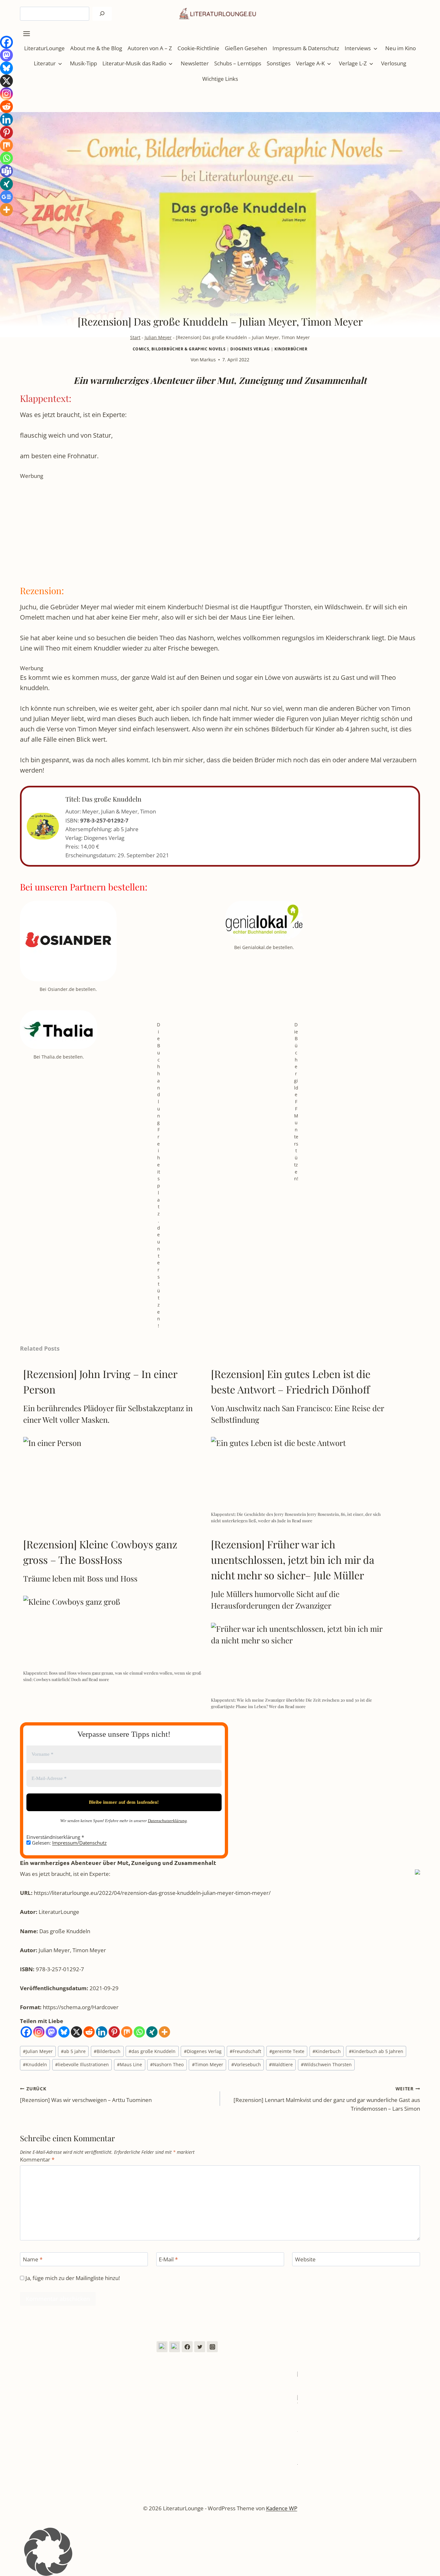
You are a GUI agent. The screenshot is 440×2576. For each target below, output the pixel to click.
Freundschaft (245, 2051)
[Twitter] (200, 2347)
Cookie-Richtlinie (198, 48)
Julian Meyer (158, 337)
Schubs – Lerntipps (238, 63)
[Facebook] (26, 2032)
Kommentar (37, 2160)
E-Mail (168, 2259)
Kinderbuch (327, 2051)
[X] (77, 2032)
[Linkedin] (102, 2032)
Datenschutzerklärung (167, 1821)
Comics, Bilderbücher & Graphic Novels (179, 349)
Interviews (358, 48)
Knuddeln (35, 2064)
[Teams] (6, 171)
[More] (164, 2032)
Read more (302, 1521)
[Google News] (6, 197)
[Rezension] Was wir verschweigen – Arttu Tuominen (86, 2095)
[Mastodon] (51, 2032)
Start (135, 337)
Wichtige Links (220, 79)
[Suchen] (102, 14)
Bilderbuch (107, 2051)
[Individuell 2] (175, 2347)
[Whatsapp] (139, 2032)
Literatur (45, 63)
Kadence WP (282, 2508)
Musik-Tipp (83, 63)
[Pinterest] (114, 2032)
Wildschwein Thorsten (326, 2064)
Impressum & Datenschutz (306, 48)
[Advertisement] (213, 525)
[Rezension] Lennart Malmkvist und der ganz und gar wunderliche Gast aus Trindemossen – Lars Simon (327, 2099)
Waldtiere (281, 2064)
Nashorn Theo (167, 2064)
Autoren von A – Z (150, 48)
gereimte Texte (287, 2051)
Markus (208, 360)
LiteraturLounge (44, 48)
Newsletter (195, 63)
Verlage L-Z (353, 63)
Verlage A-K (310, 63)
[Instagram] (39, 2032)
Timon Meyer (208, 2064)
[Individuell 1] (162, 2347)
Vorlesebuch (246, 2064)
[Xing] (152, 2032)
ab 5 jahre (73, 2051)
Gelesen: (69, 1843)
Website (305, 2259)
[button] (220, 2552)
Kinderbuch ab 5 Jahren (376, 2051)
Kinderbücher (291, 349)
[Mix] (127, 2032)
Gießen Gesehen (246, 48)
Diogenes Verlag (250, 349)
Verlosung (394, 63)
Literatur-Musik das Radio (134, 63)
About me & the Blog (96, 48)
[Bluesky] (64, 2032)
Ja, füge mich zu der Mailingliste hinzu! (72, 2278)
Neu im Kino (401, 48)
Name (33, 2259)
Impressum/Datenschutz (79, 1843)
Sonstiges (279, 63)
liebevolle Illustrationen (82, 2064)
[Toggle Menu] (27, 34)
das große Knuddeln (152, 2051)
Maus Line (129, 2064)
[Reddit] (89, 2032)
